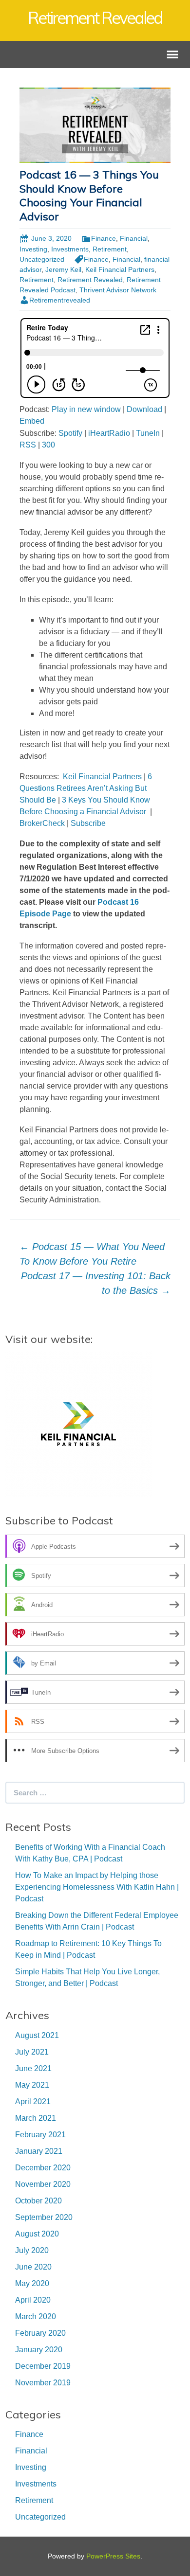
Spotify (70, 433)
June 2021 (33, 2068)
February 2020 (40, 2333)
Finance (104, 238)
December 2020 (43, 2168)
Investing (33, 249)
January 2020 (39, 2350)
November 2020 (43, 2184)
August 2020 (37, 2234)
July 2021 (32, 2052)
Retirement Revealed (90, 280)
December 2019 (43, 2366)
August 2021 (37, 2035)
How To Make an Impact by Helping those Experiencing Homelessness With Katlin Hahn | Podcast (97, 1887)
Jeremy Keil (63, 269)
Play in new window (86, 409)
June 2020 (33, 2267)
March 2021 (36, 2118)
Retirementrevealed (60, 300)
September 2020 (44, 2217)
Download (144, 409)
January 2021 (39, 2151)
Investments (70, 249)
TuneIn (148, 433)
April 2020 (33, 2300)
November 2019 (43, 2383)
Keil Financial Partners (120, 269)
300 (48, 445)
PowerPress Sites (113, 2556)
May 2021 (32, 2085)
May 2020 (32, 2283)
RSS (28, 445)
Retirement (110, 249)
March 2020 (36, 2317)
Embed (32, 421)
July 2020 (32, 2250)
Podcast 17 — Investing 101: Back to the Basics (96, 1283)
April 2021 (33, 2102)
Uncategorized (42, 259)
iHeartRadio (109, 433)
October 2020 (38, 2201)
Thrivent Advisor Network (118, 290)
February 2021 (40, 2135)
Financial (134, 238)
